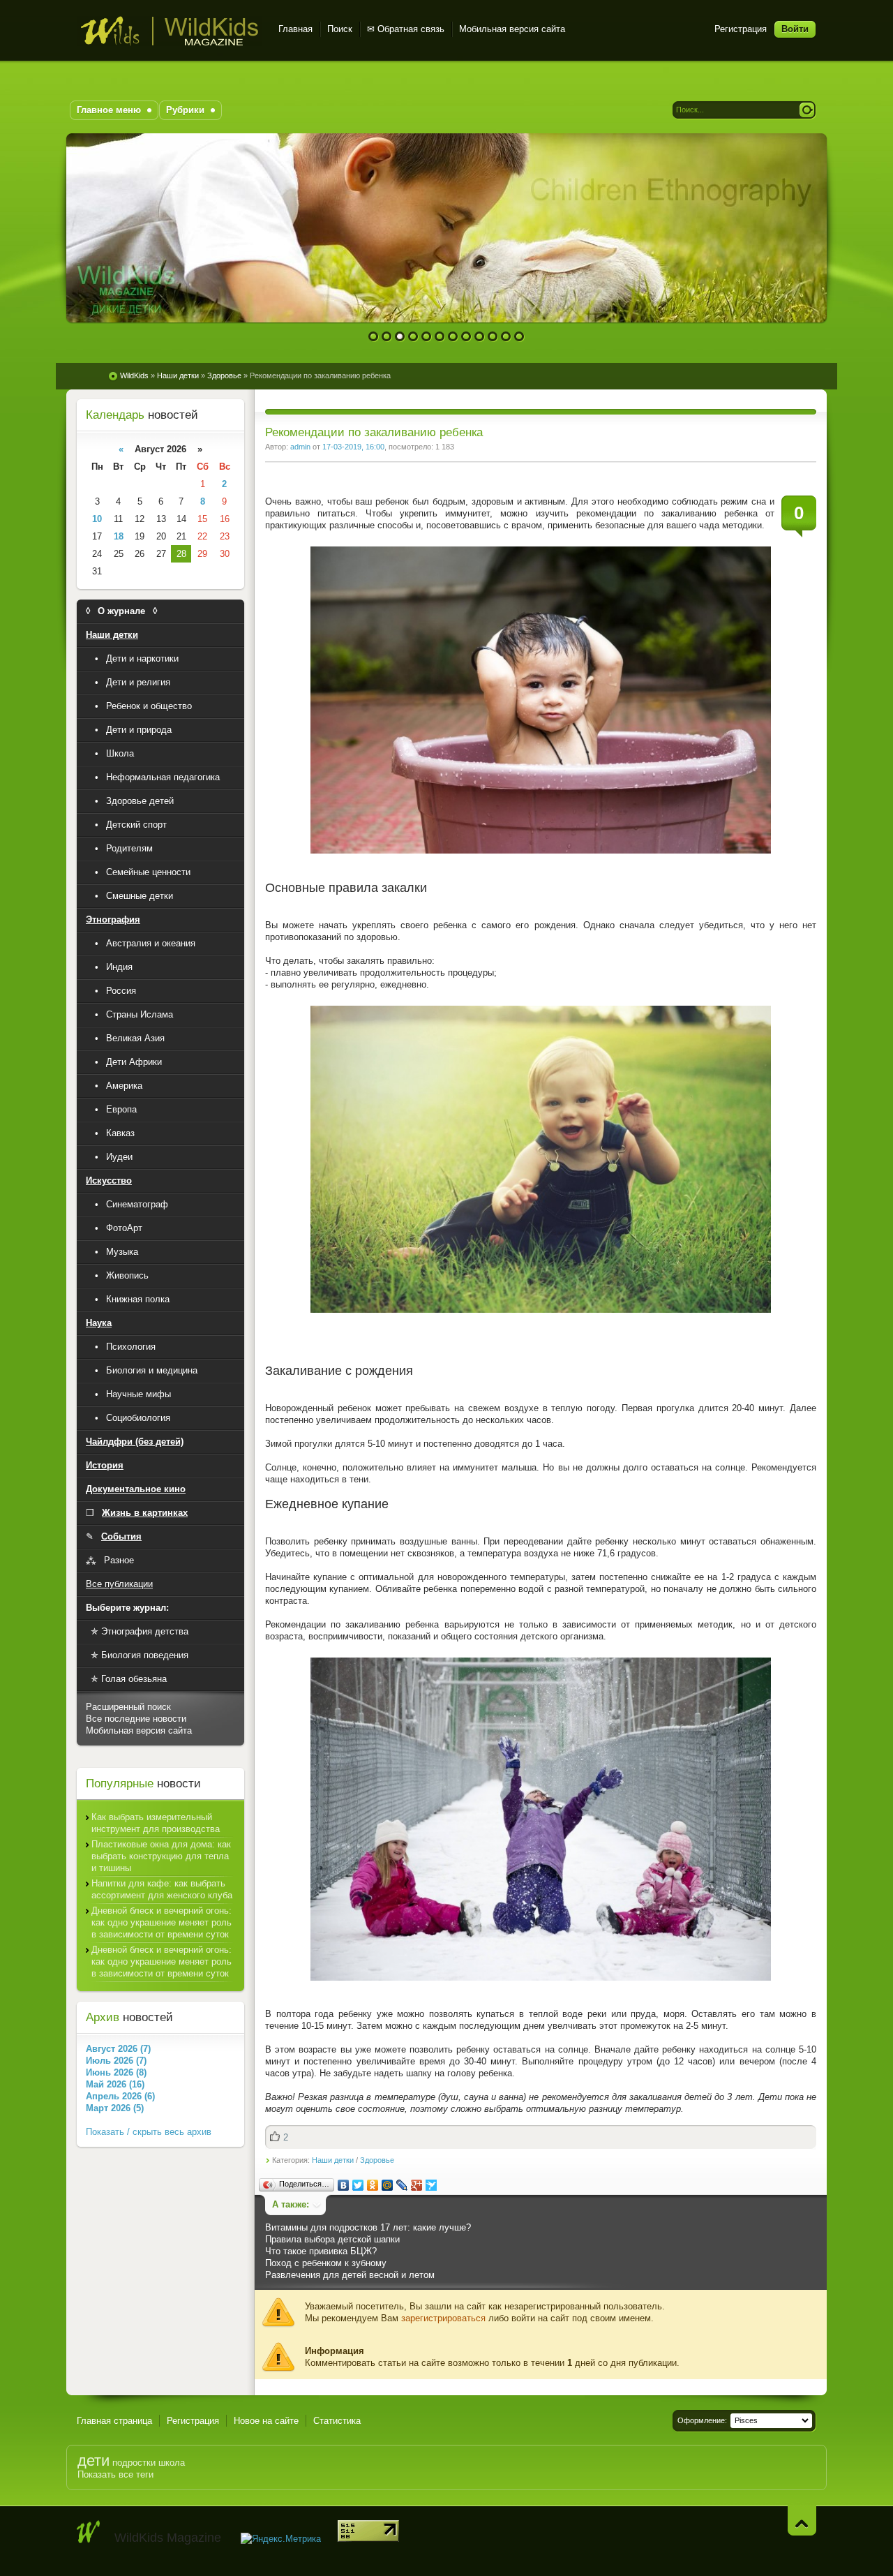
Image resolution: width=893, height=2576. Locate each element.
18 (119, 536)
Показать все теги (115, 2474)
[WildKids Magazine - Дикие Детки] (89, 2532)
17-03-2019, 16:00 (353, 447)
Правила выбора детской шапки (332, 2239)
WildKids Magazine (169, 31)
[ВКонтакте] (344, 2185)
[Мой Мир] (388, 2185)
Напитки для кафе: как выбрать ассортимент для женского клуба (162, 1889)
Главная (295, 29)
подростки (134, 2463)
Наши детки (333, 2160)
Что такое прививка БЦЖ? (321, 2251)
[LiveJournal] (402, 2185)
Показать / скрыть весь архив (149, 2132)
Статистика (337, 2421)
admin (300, 447)
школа (172, 2463)
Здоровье (377, 2160)
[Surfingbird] (432, 2185)
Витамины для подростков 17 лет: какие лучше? (368, 2227)
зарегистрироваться (443, 2318)
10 (493, 337)
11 (506, 337)
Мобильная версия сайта (512, 29)
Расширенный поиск (128, 1707)
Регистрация (741, 29)
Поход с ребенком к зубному (326, 2263)
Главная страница (114, 2421)
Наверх (802, 2521)
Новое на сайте (266, 2421)
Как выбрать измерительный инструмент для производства (156, 1823)
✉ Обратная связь (406, 29)
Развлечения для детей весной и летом (350, 2275)
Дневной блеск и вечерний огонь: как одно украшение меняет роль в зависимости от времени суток (162, 1922)
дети (93, 2460)
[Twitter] (358, 2185)
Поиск (340, 29)
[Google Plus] (417, 2185)
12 (519, 337)
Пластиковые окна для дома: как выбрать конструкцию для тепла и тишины (161, 1856)
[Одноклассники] (373, 2185)
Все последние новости (136, 1719)
